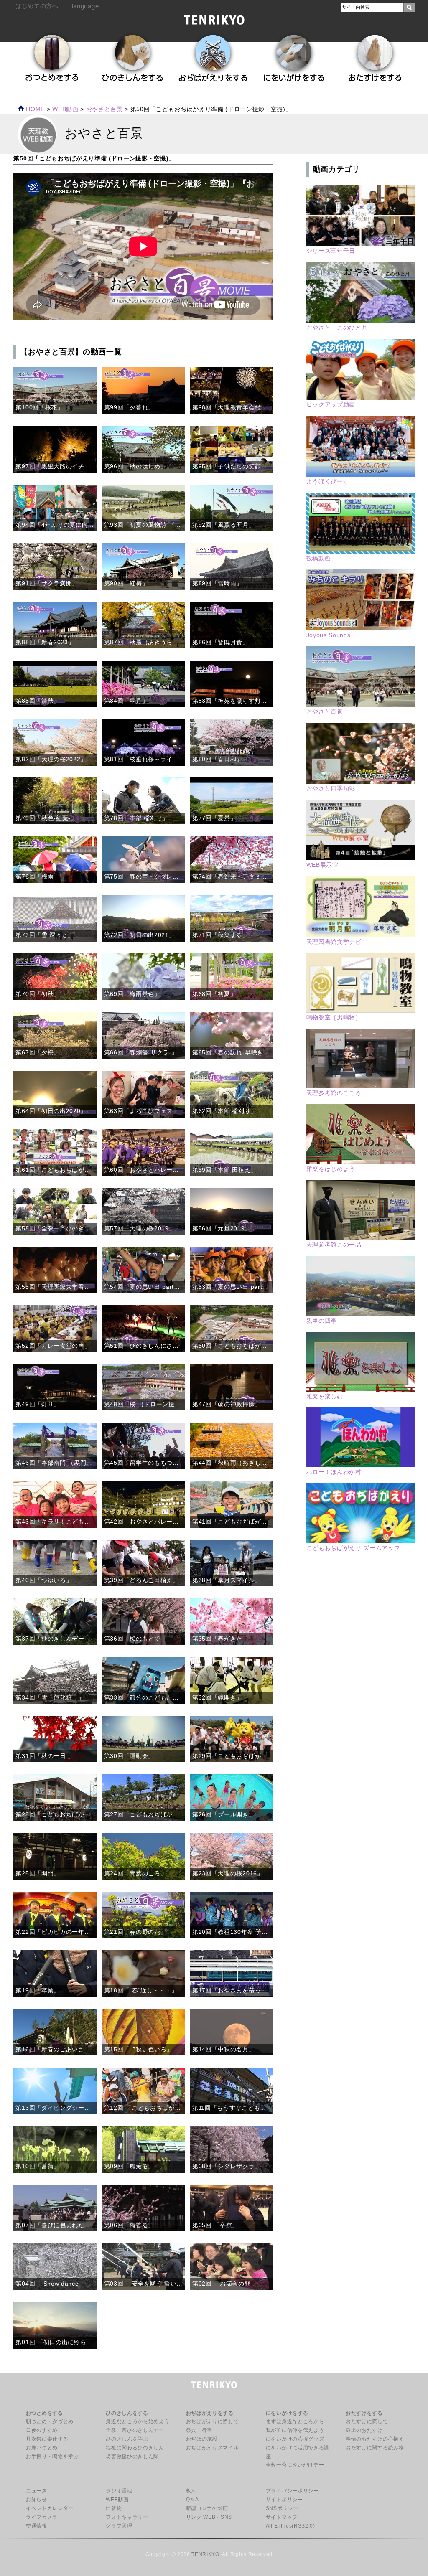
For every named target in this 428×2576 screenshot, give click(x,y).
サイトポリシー (284, 2500)
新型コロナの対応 (207, 2508)
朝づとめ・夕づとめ (50, 2421)
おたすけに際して (367, 2421)
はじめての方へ (37, 6)
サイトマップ (282, 2517)
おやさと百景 (104, 109)
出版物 (114, 2508)
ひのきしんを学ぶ (127, 2439)
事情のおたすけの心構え (375, 2439)
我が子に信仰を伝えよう (295, 2430)
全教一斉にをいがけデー (295, 2465)
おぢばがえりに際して (213, 2421)
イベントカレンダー (50, 2508)
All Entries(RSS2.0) (290, 2526)
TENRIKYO (205, 2554)
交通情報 (37, 2526)
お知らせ (37, 2500)
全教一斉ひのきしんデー (135, 2430)
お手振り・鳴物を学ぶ (52, 2457)
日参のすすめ (42, 2430)
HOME (34, 109)
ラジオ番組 (119, 2491)
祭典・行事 (199, 2430)
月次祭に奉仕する (47, 2439)
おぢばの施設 (202, 2439)
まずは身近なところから (295, 2421)
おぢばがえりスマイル (213, 2448)
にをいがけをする (287, 2413)
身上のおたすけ (364, 2430)
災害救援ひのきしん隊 (132, 2457)
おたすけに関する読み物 (375, 2448)
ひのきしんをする (127, 2413)
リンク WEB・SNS (209, 2517)
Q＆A (192, 2500)
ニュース (37, 2491)
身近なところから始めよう (138, 2421)
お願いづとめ (42, 2448)
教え (191, 2491)
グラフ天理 (119, 2526)
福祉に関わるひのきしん (135, 2448)
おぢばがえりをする (210, 2413)
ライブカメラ (42, 2517)
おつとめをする (45, 2413)
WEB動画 (117, 2500)
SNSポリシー (282, 2508)
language (85, 6)
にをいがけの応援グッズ (295, 2439)
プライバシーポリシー (292, 2491)
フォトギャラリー (127, 2517)
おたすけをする (364, 2413)
